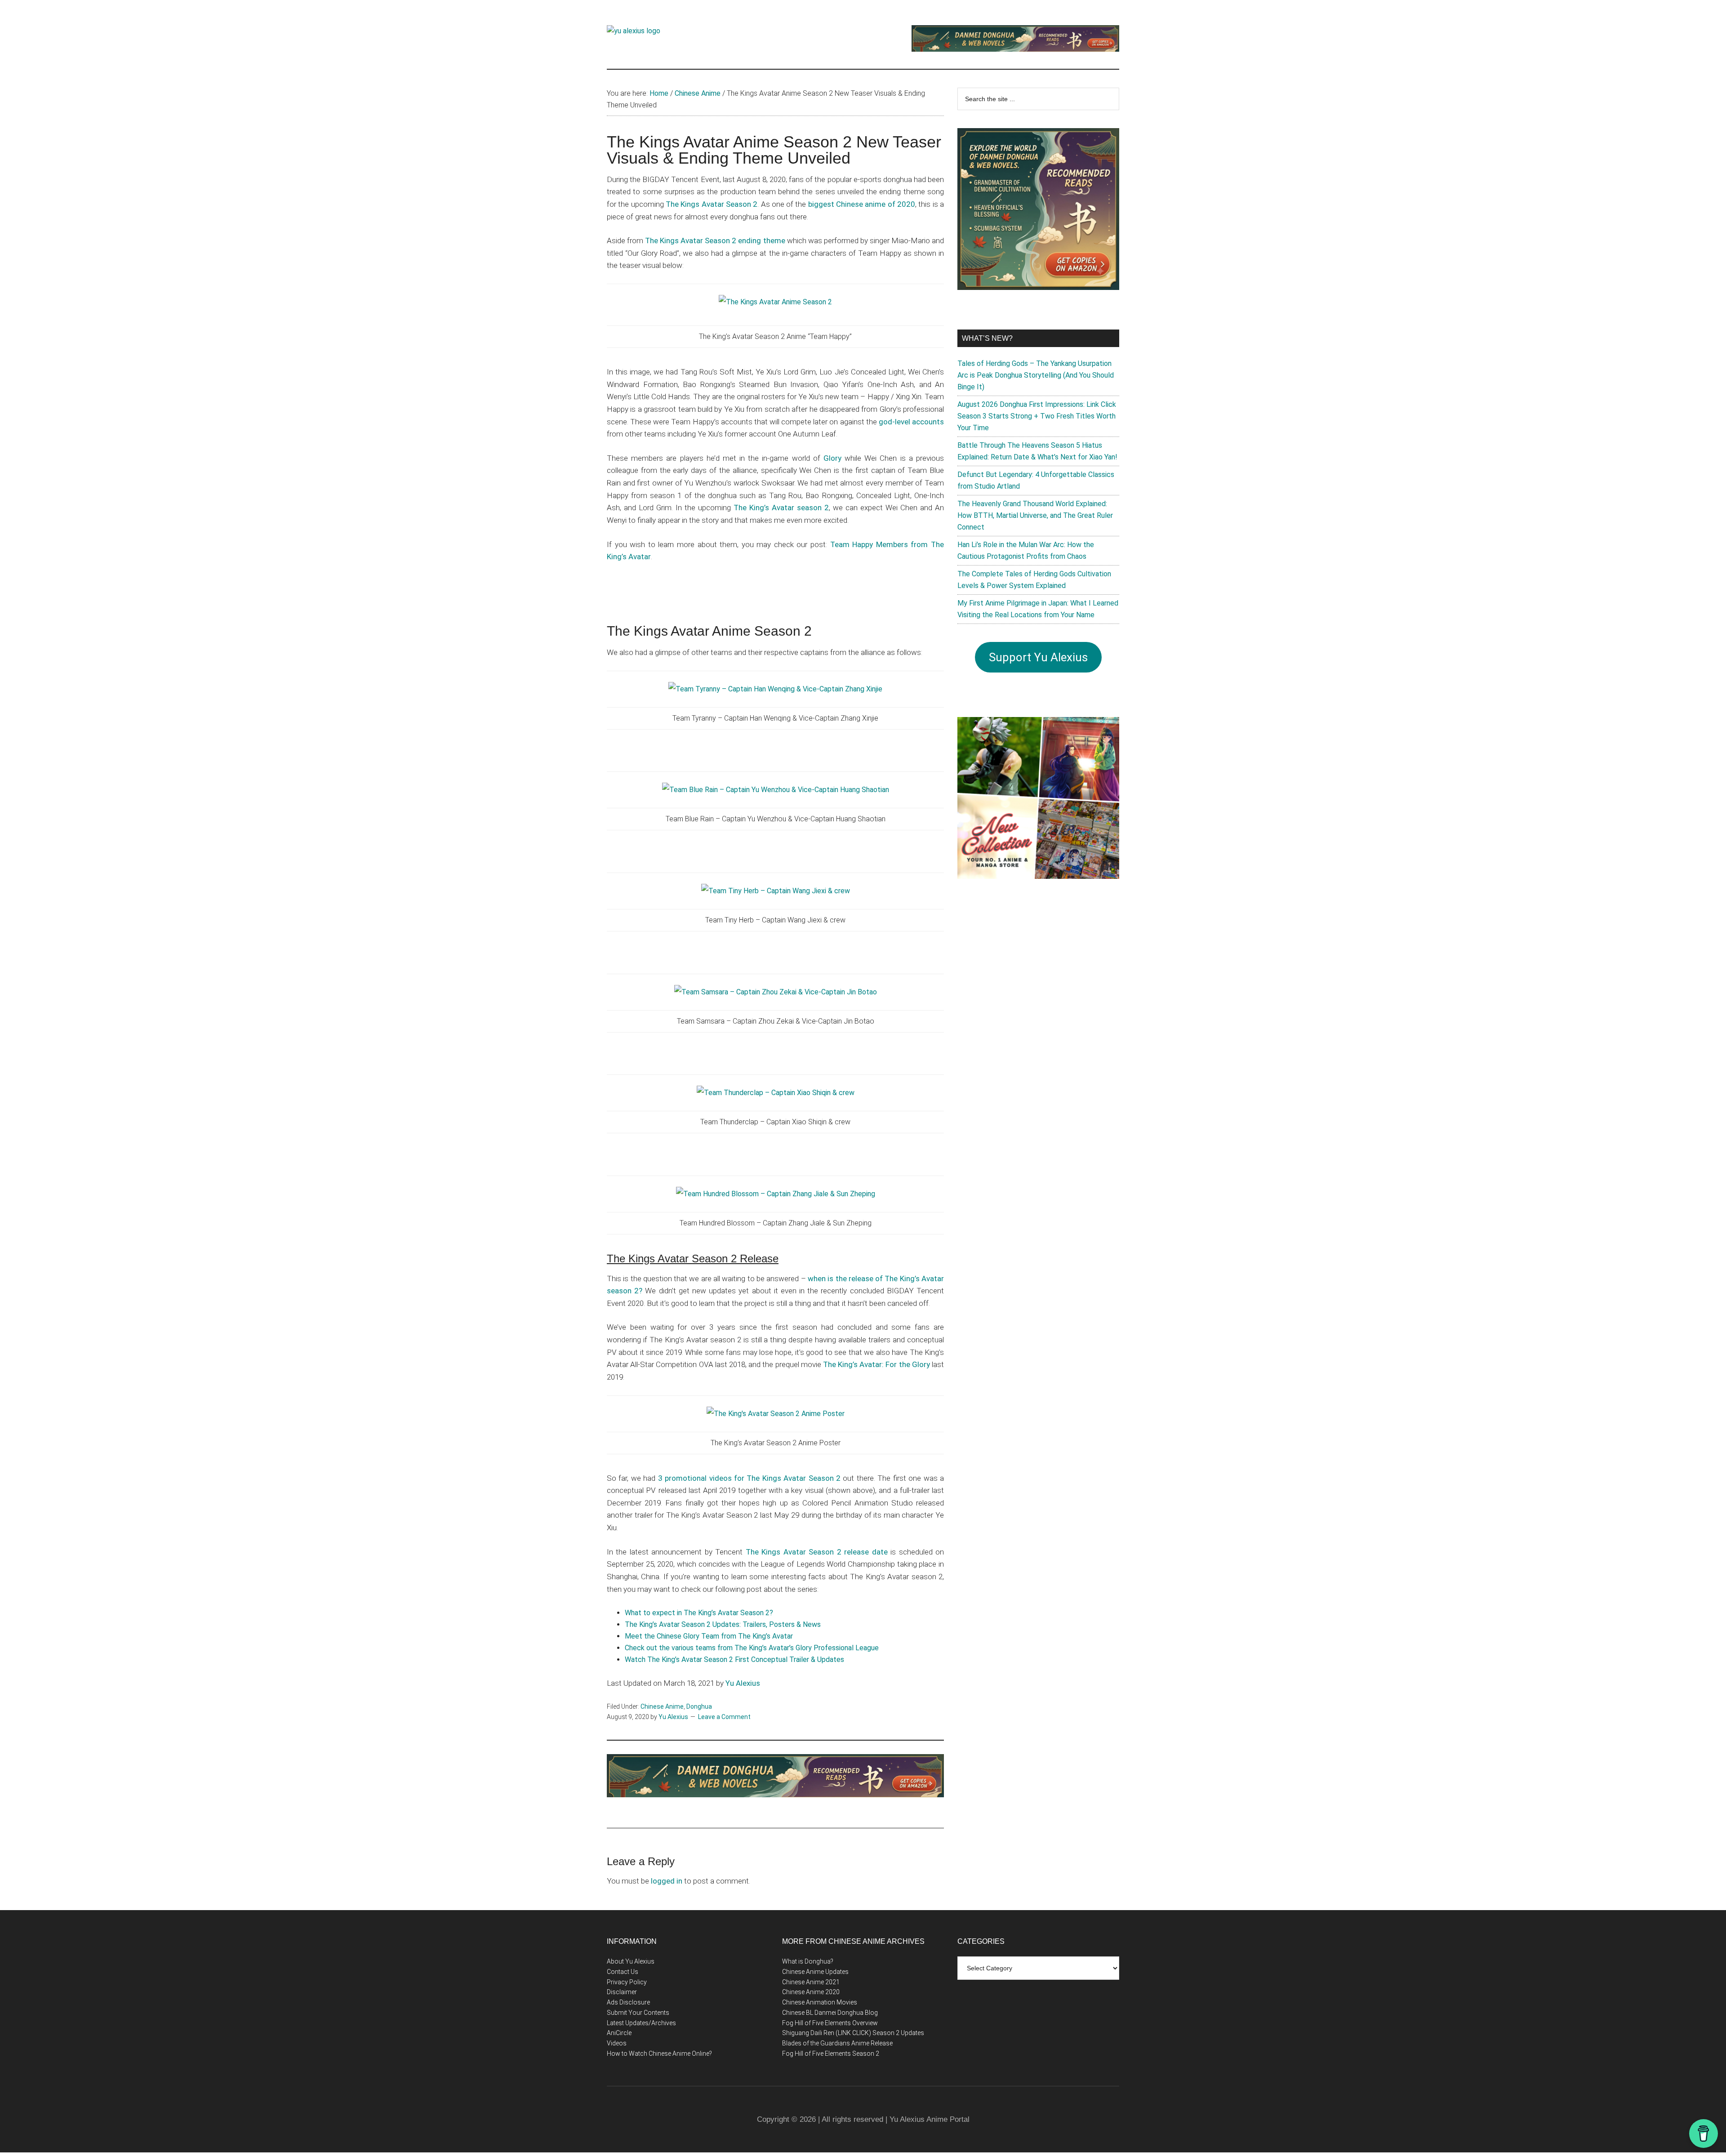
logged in (667, 1881)
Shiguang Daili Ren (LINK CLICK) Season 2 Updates (853, 2033)
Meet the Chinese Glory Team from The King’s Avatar (709, 1636)
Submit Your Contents (638, 2013)
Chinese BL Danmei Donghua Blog (830, 2013)
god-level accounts (911, 422)
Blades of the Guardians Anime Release (837, 2043)
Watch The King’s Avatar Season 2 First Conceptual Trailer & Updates (734, 1659)
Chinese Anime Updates (815, 1972)
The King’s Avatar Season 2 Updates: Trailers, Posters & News (723, 1624)
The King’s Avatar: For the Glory (876, 1364)
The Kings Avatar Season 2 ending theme (715, 241)
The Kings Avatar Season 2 (712, 204)
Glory (832, 458)
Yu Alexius (743, 1683)
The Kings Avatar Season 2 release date (817, 1552)
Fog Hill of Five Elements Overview (830, 2023)
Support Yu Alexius (1038, 657)
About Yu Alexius (631, 1961)
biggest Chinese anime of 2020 (862, 204)
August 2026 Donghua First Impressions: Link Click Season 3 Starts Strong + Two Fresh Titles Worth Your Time (1037, 416)
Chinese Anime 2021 (811, 1982)
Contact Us (623, 1972)
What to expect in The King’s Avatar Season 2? (699, 1613)
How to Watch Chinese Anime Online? (659, 2054)
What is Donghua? (808, 1961)
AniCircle (619, 2033)
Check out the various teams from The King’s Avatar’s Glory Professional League (752, 1648)
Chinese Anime (662, 1706)
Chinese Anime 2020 (811, 1992)
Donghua (699, 1706)
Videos (617, 2043)
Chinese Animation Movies (820, 2002)
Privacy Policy (627, 1982)
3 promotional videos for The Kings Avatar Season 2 (749, 1478)
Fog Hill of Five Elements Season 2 (831, 2054)
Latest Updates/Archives (641, 2023)
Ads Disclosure (628, 2002)
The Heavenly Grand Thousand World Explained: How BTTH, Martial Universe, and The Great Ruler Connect (1035, 515)
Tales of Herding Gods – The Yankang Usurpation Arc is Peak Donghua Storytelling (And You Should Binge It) (1036, 375)
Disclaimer (622, 1992)
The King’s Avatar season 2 (781, 508)
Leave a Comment (724, 1717)
